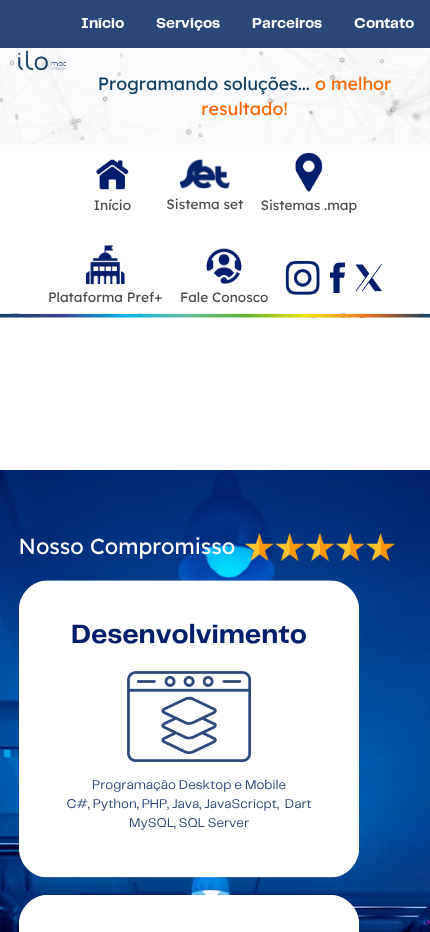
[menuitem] (102, 23)
